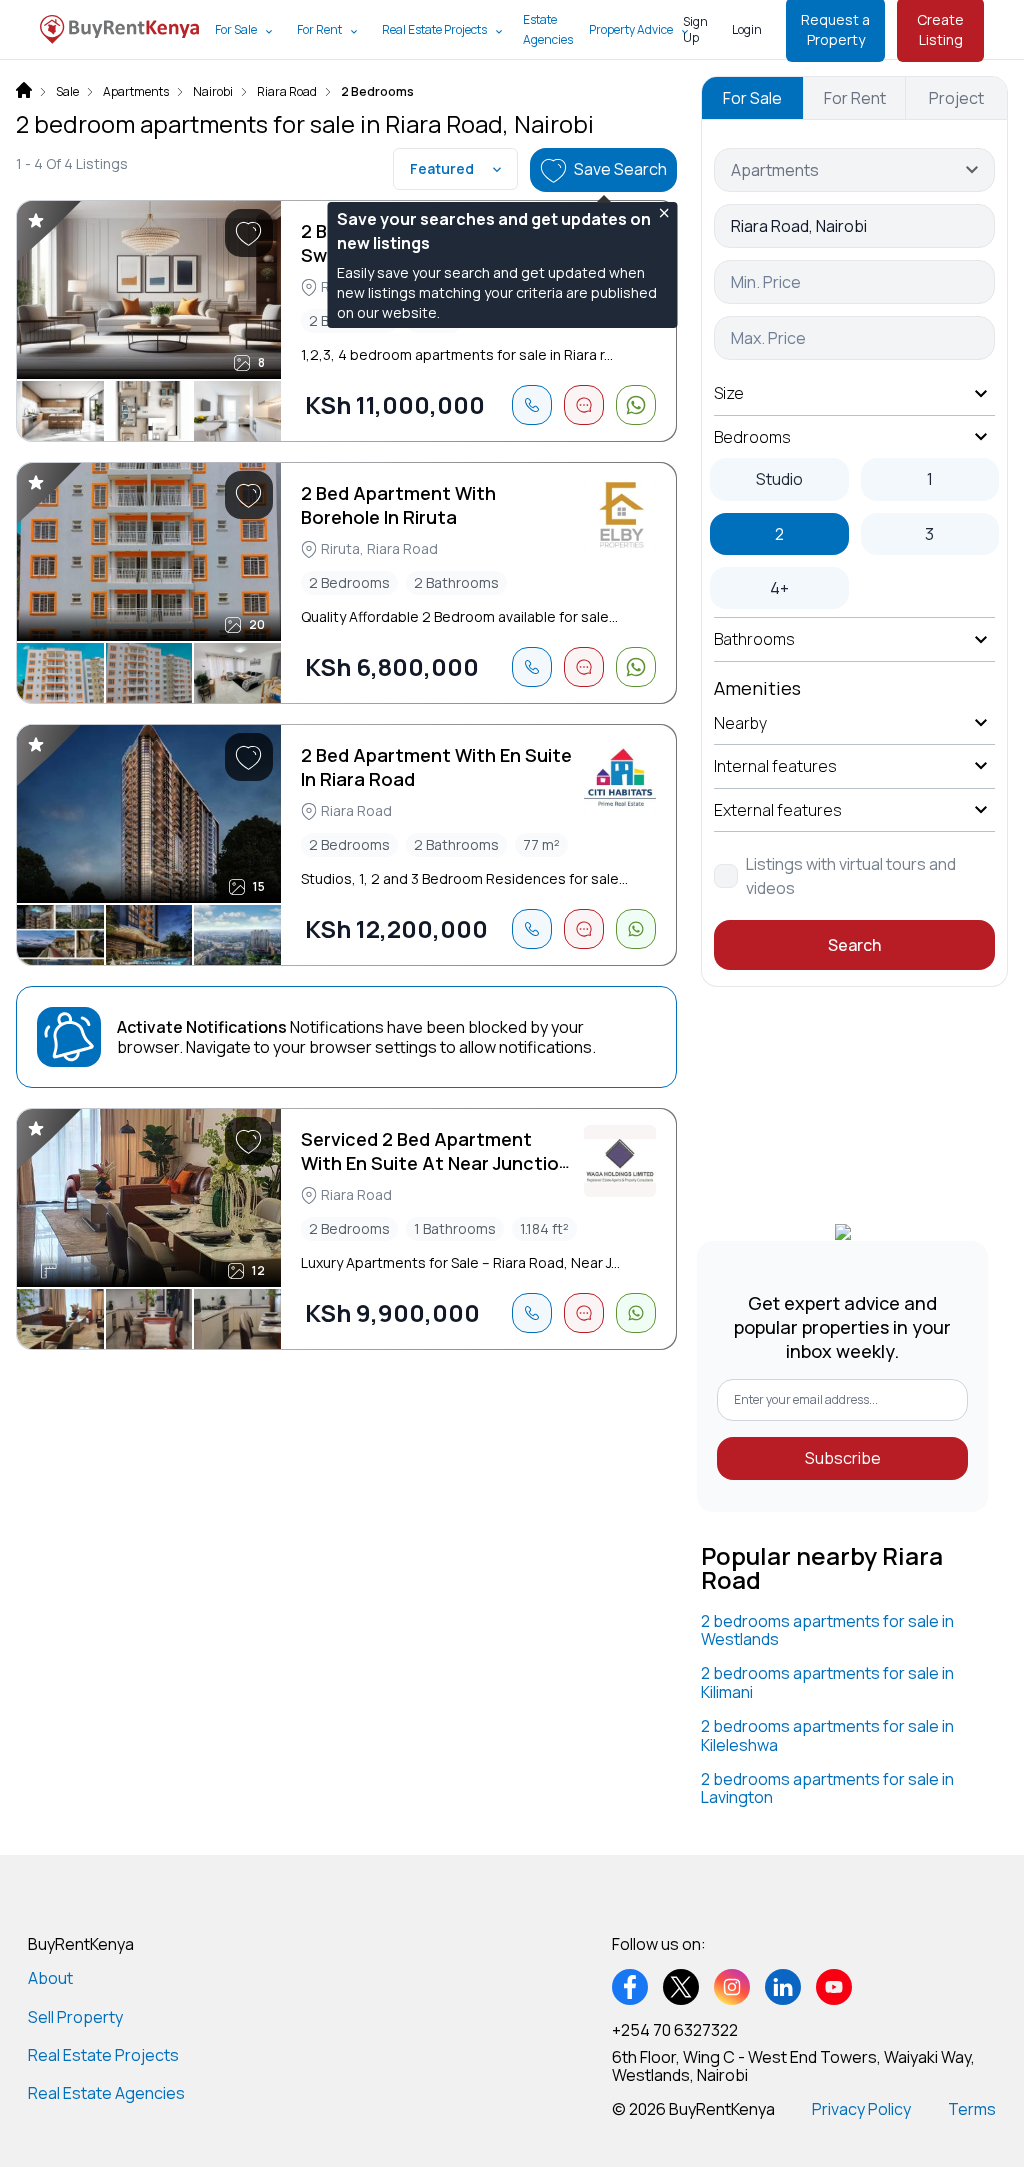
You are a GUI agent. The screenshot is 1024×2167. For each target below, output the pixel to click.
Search (854, 945)
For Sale (236, 29)
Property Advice (631, 29)
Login (747, 29)
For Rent (319, 29)
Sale (67, 92)
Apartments (136, 92)
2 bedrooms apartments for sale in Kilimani (827, 1682)
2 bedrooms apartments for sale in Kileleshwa (827, 1735)
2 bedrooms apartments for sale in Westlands (827, 1630)
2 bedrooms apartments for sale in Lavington (827, 1788)
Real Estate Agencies (106, 2093)
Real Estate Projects (434, 29)
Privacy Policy (861, 2109)
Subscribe (843, 1458)
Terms (972, 2109)
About (50, 1978)
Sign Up (695, 29)
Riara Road (287, 92)
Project (956, 98)
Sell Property (75, 2017)
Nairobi (213, 92)
